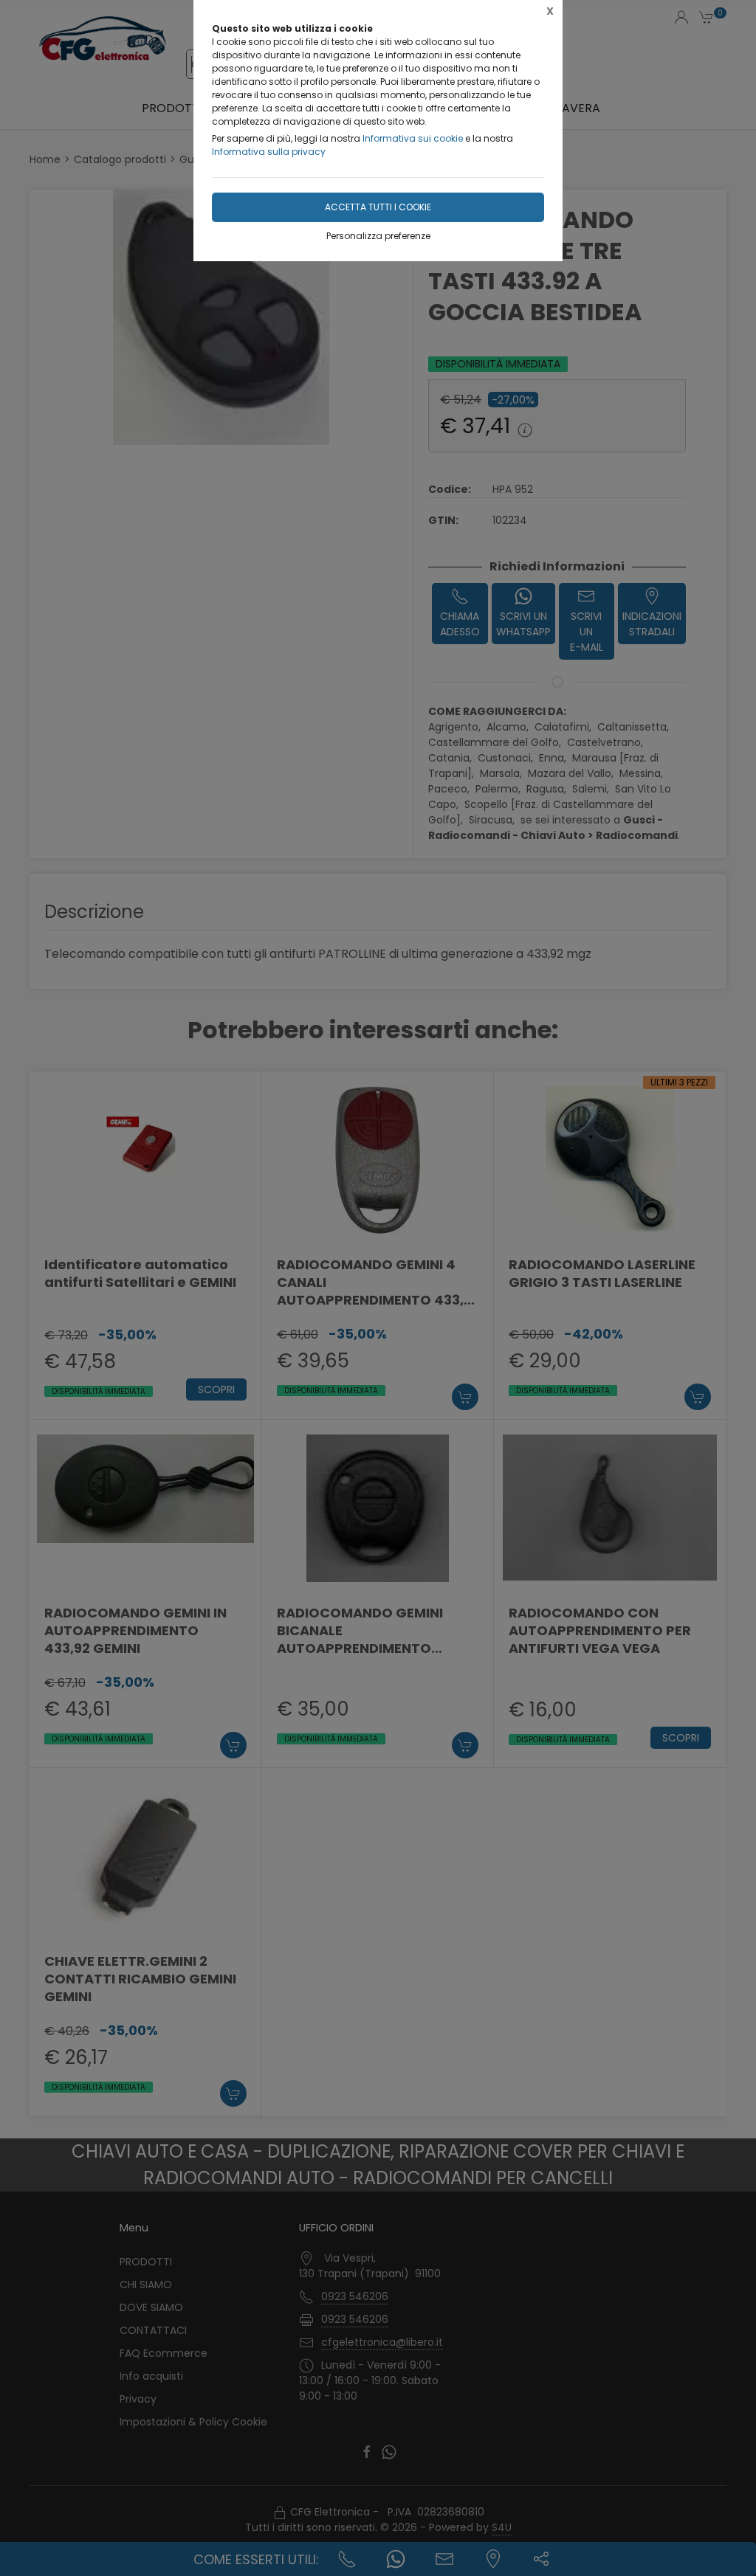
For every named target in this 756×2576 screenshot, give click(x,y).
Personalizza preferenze (378, 236)
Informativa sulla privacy (269, 152)
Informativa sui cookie (413, 138)
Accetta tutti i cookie (378, 207)
